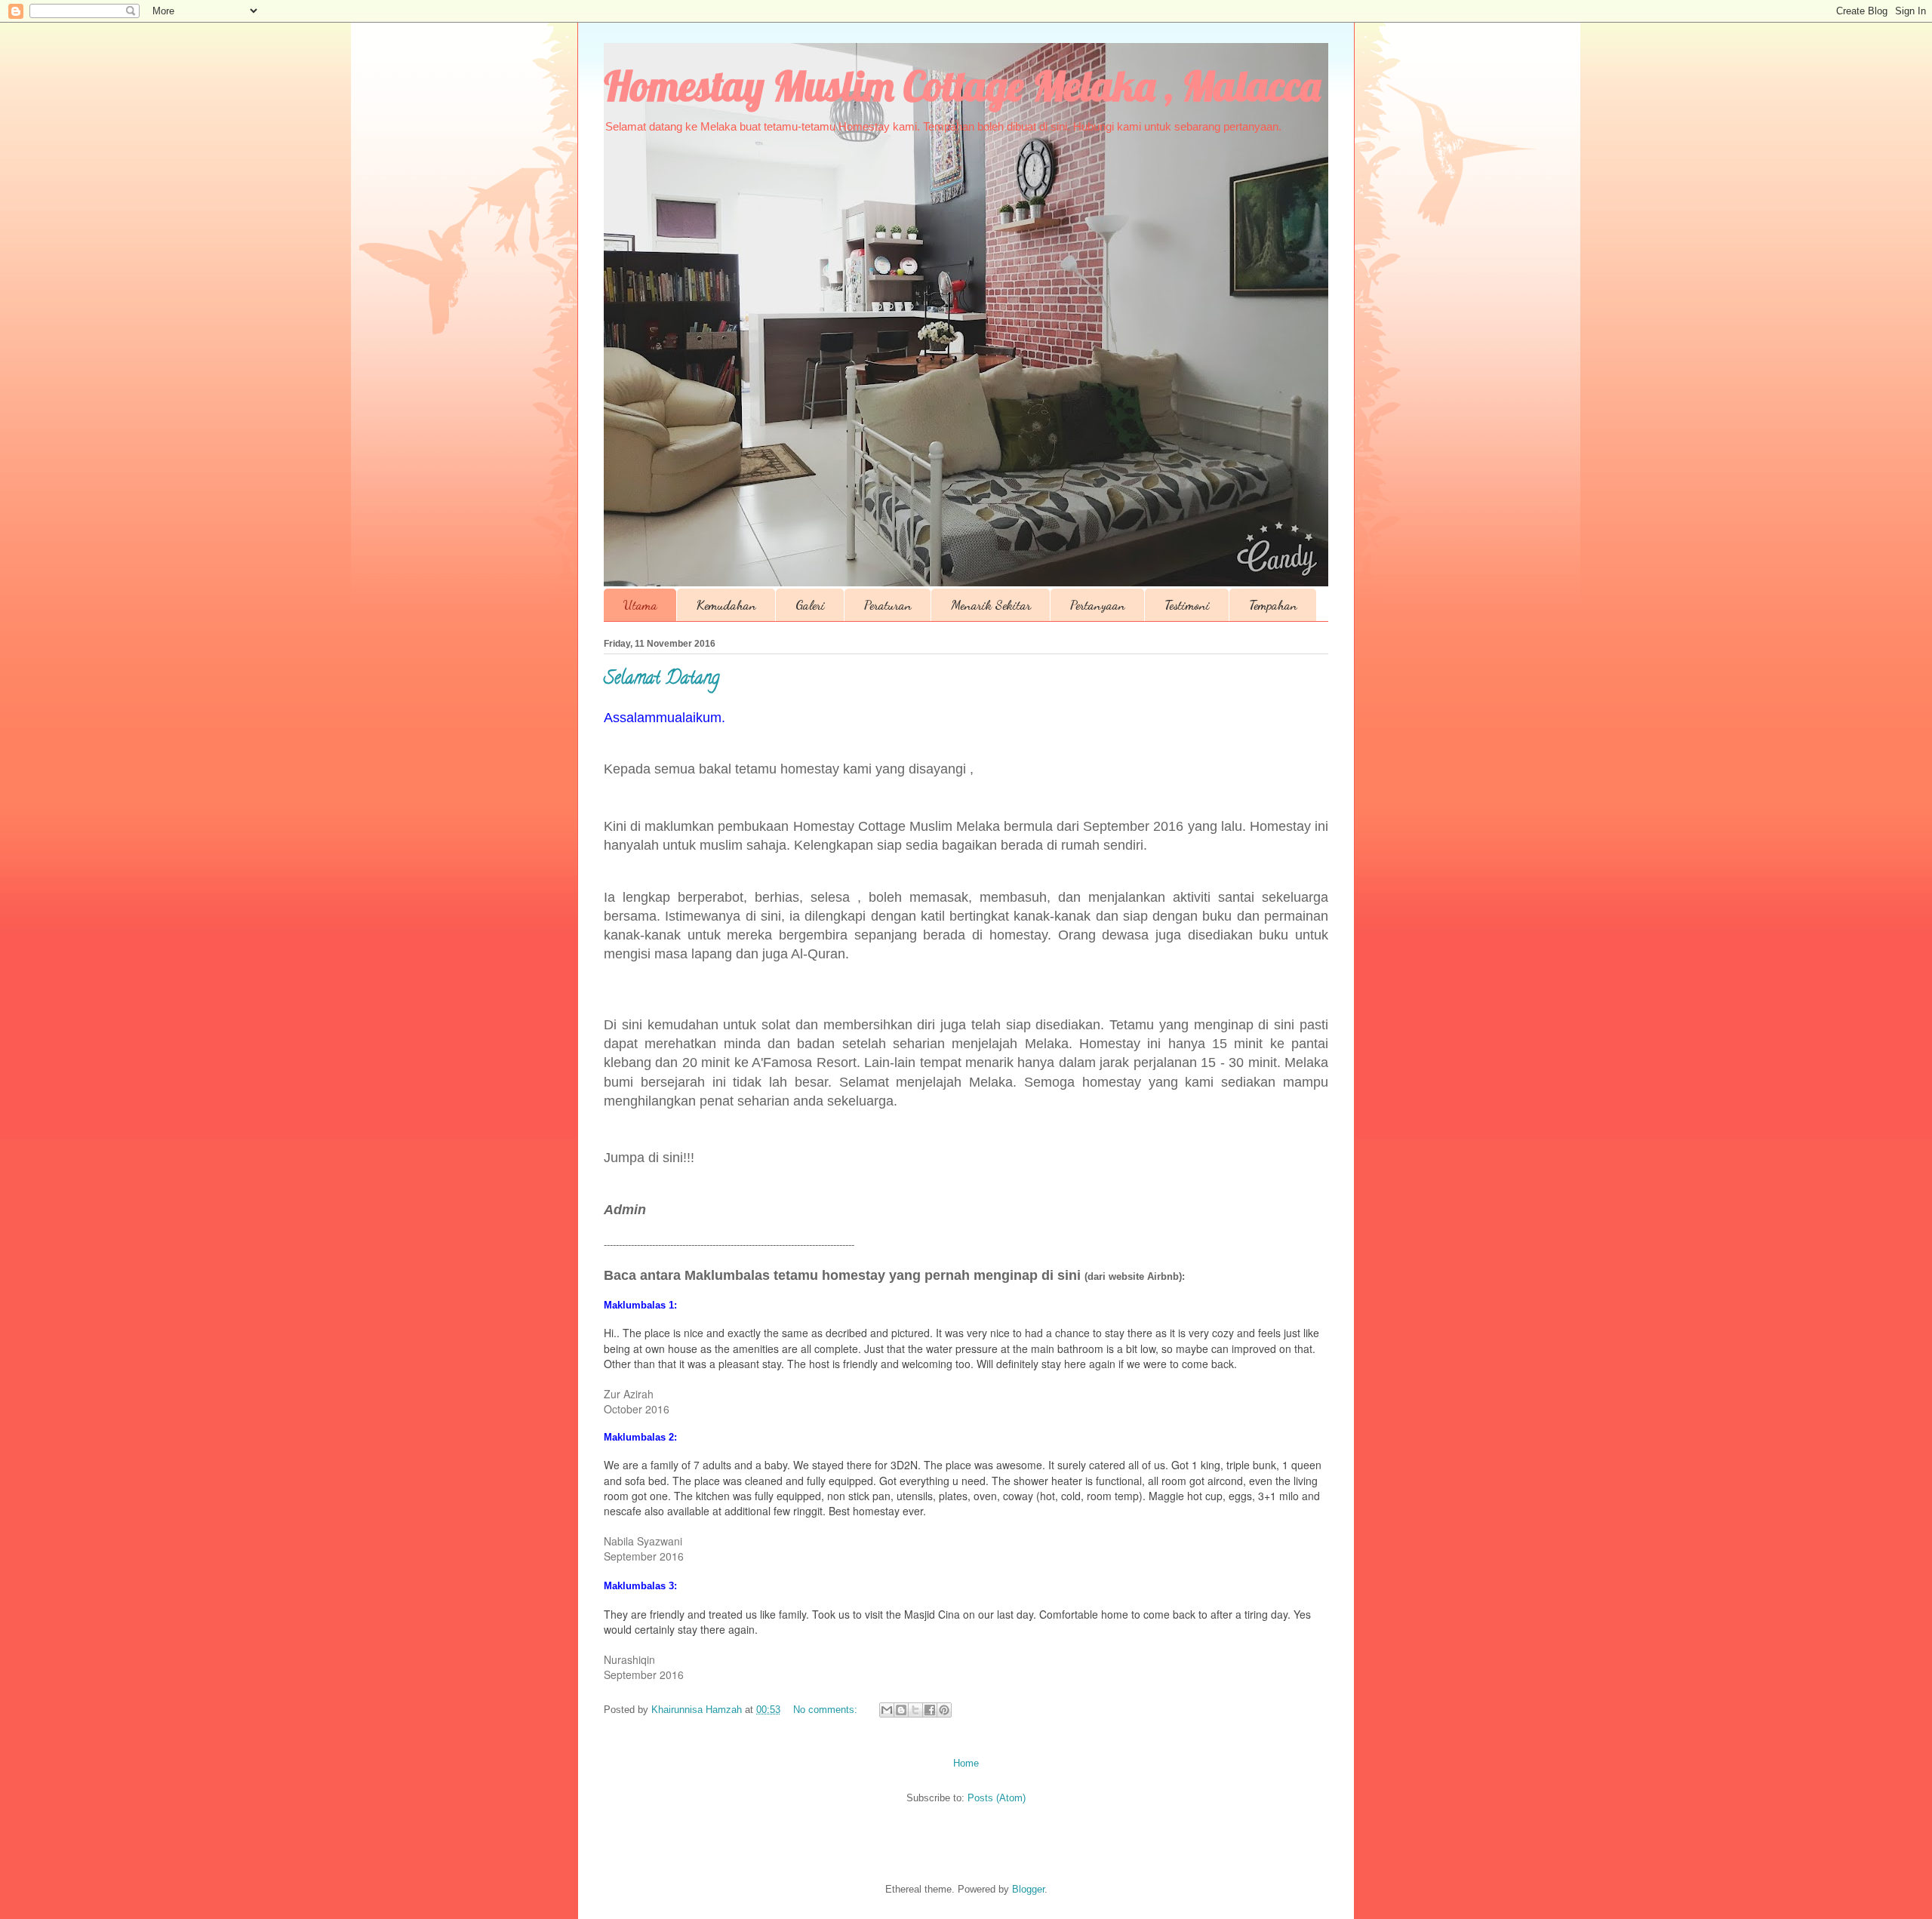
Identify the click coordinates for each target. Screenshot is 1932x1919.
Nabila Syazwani (643, 1541)
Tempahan (1273, 605)
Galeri (810, 605)
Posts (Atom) (997, 1798)
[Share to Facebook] (930, 1710)
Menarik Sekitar (991, 605)
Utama (640, 605)
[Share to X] (915, 1710)
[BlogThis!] (901, 1710)
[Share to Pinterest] (944, 1710)
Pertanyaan (1098, 605)
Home (966, 1763)
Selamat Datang (661, 680)
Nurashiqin (629, 1659)
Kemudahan (726, 605)
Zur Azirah (629, 1394)
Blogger (1028, 1889)
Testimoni (1187, 605)
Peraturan (888, 605)
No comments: (827, 1710)
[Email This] (887, 1710)
